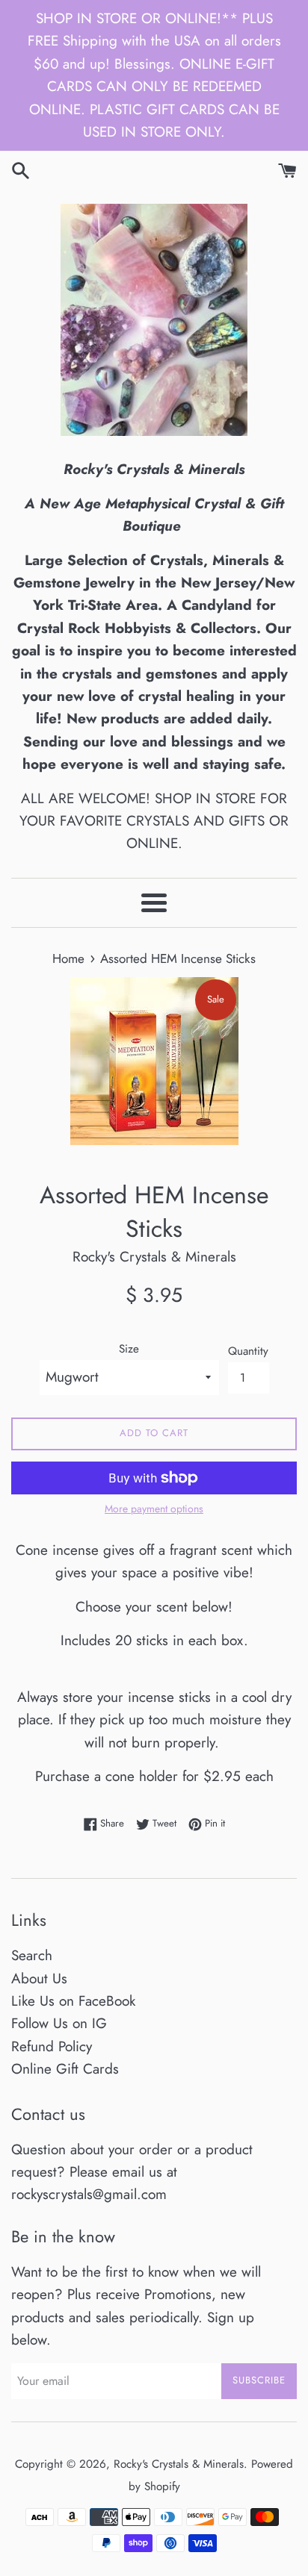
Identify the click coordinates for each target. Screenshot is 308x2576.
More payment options (154, 1509)
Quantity (248, 1351)
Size (129, 1349)
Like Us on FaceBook (73, 2001)
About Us (39, 1978)
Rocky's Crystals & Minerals (179, 2464)
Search (32, 1955)
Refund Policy (52, 2046)
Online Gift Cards (65, 2069)
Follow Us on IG (59, 2023)
